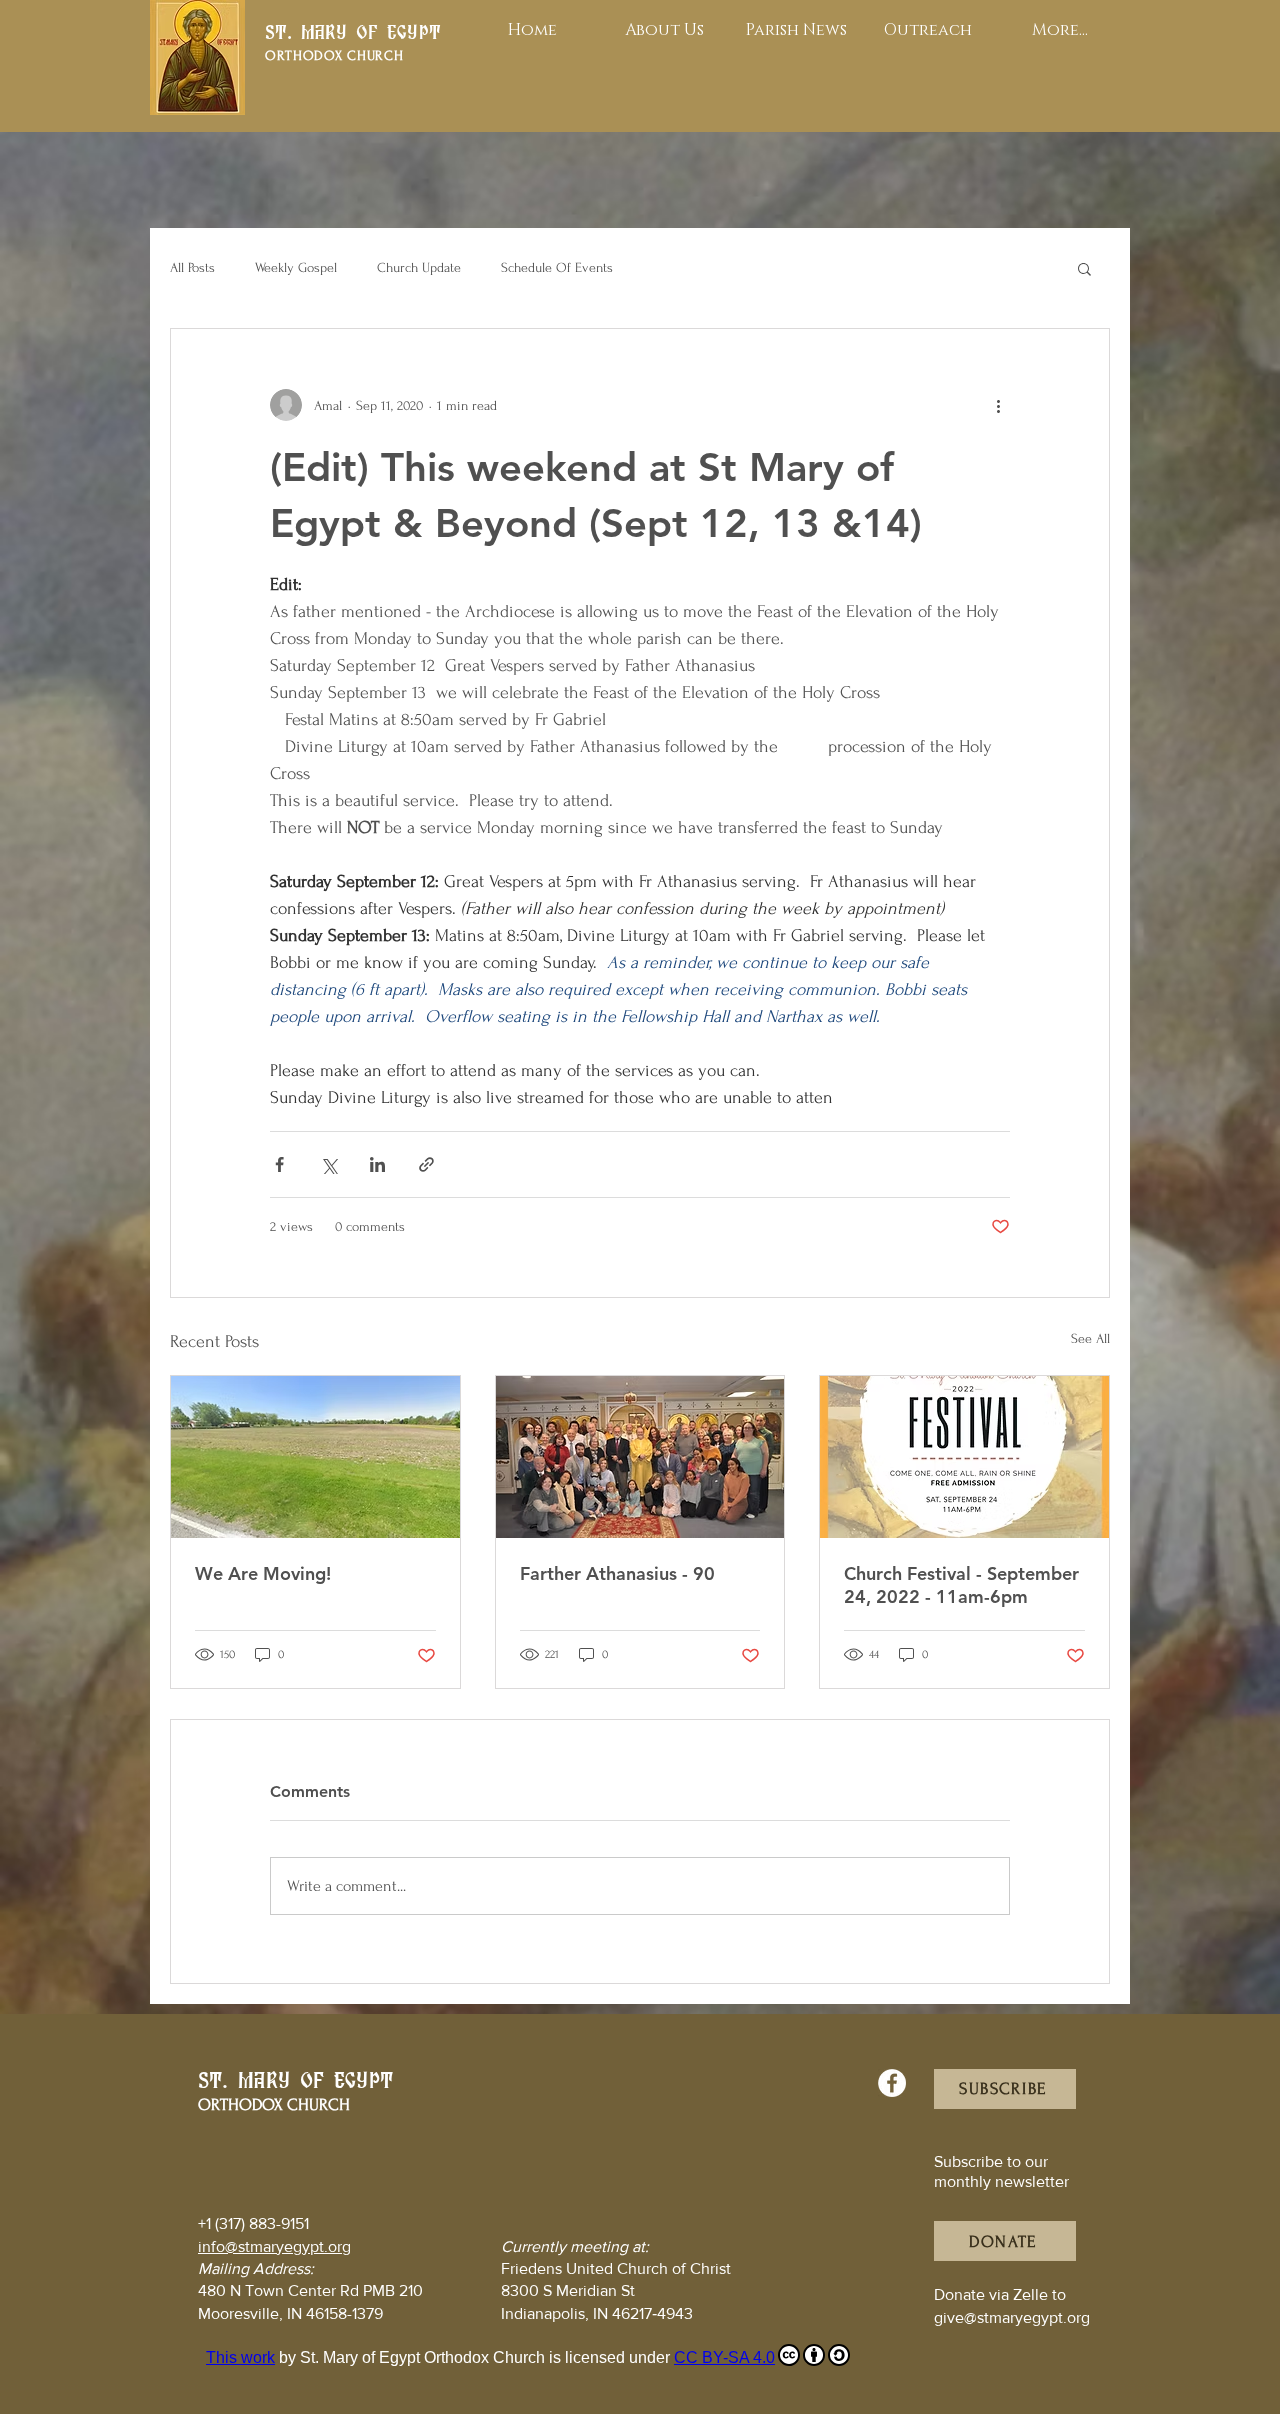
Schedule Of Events (557, 267)
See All (1090, 1338)
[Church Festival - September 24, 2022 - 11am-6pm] (964, 1457)
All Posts (192, 267)
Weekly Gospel (296, 267)
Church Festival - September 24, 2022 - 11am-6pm (961, 1585)
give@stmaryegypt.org (1012, 2317)
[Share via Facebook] (279, 1164)
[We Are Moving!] (315, 1457)
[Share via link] (426, 1164)
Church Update (419, 267)
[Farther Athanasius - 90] (640, 1457)
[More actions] (998, 405)
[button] (1084, 268)
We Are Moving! (263, 1573)
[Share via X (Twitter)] (328, 1164)
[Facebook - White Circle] (892, 2083)
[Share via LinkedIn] (377, 1164)
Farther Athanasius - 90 (617, 1573)
